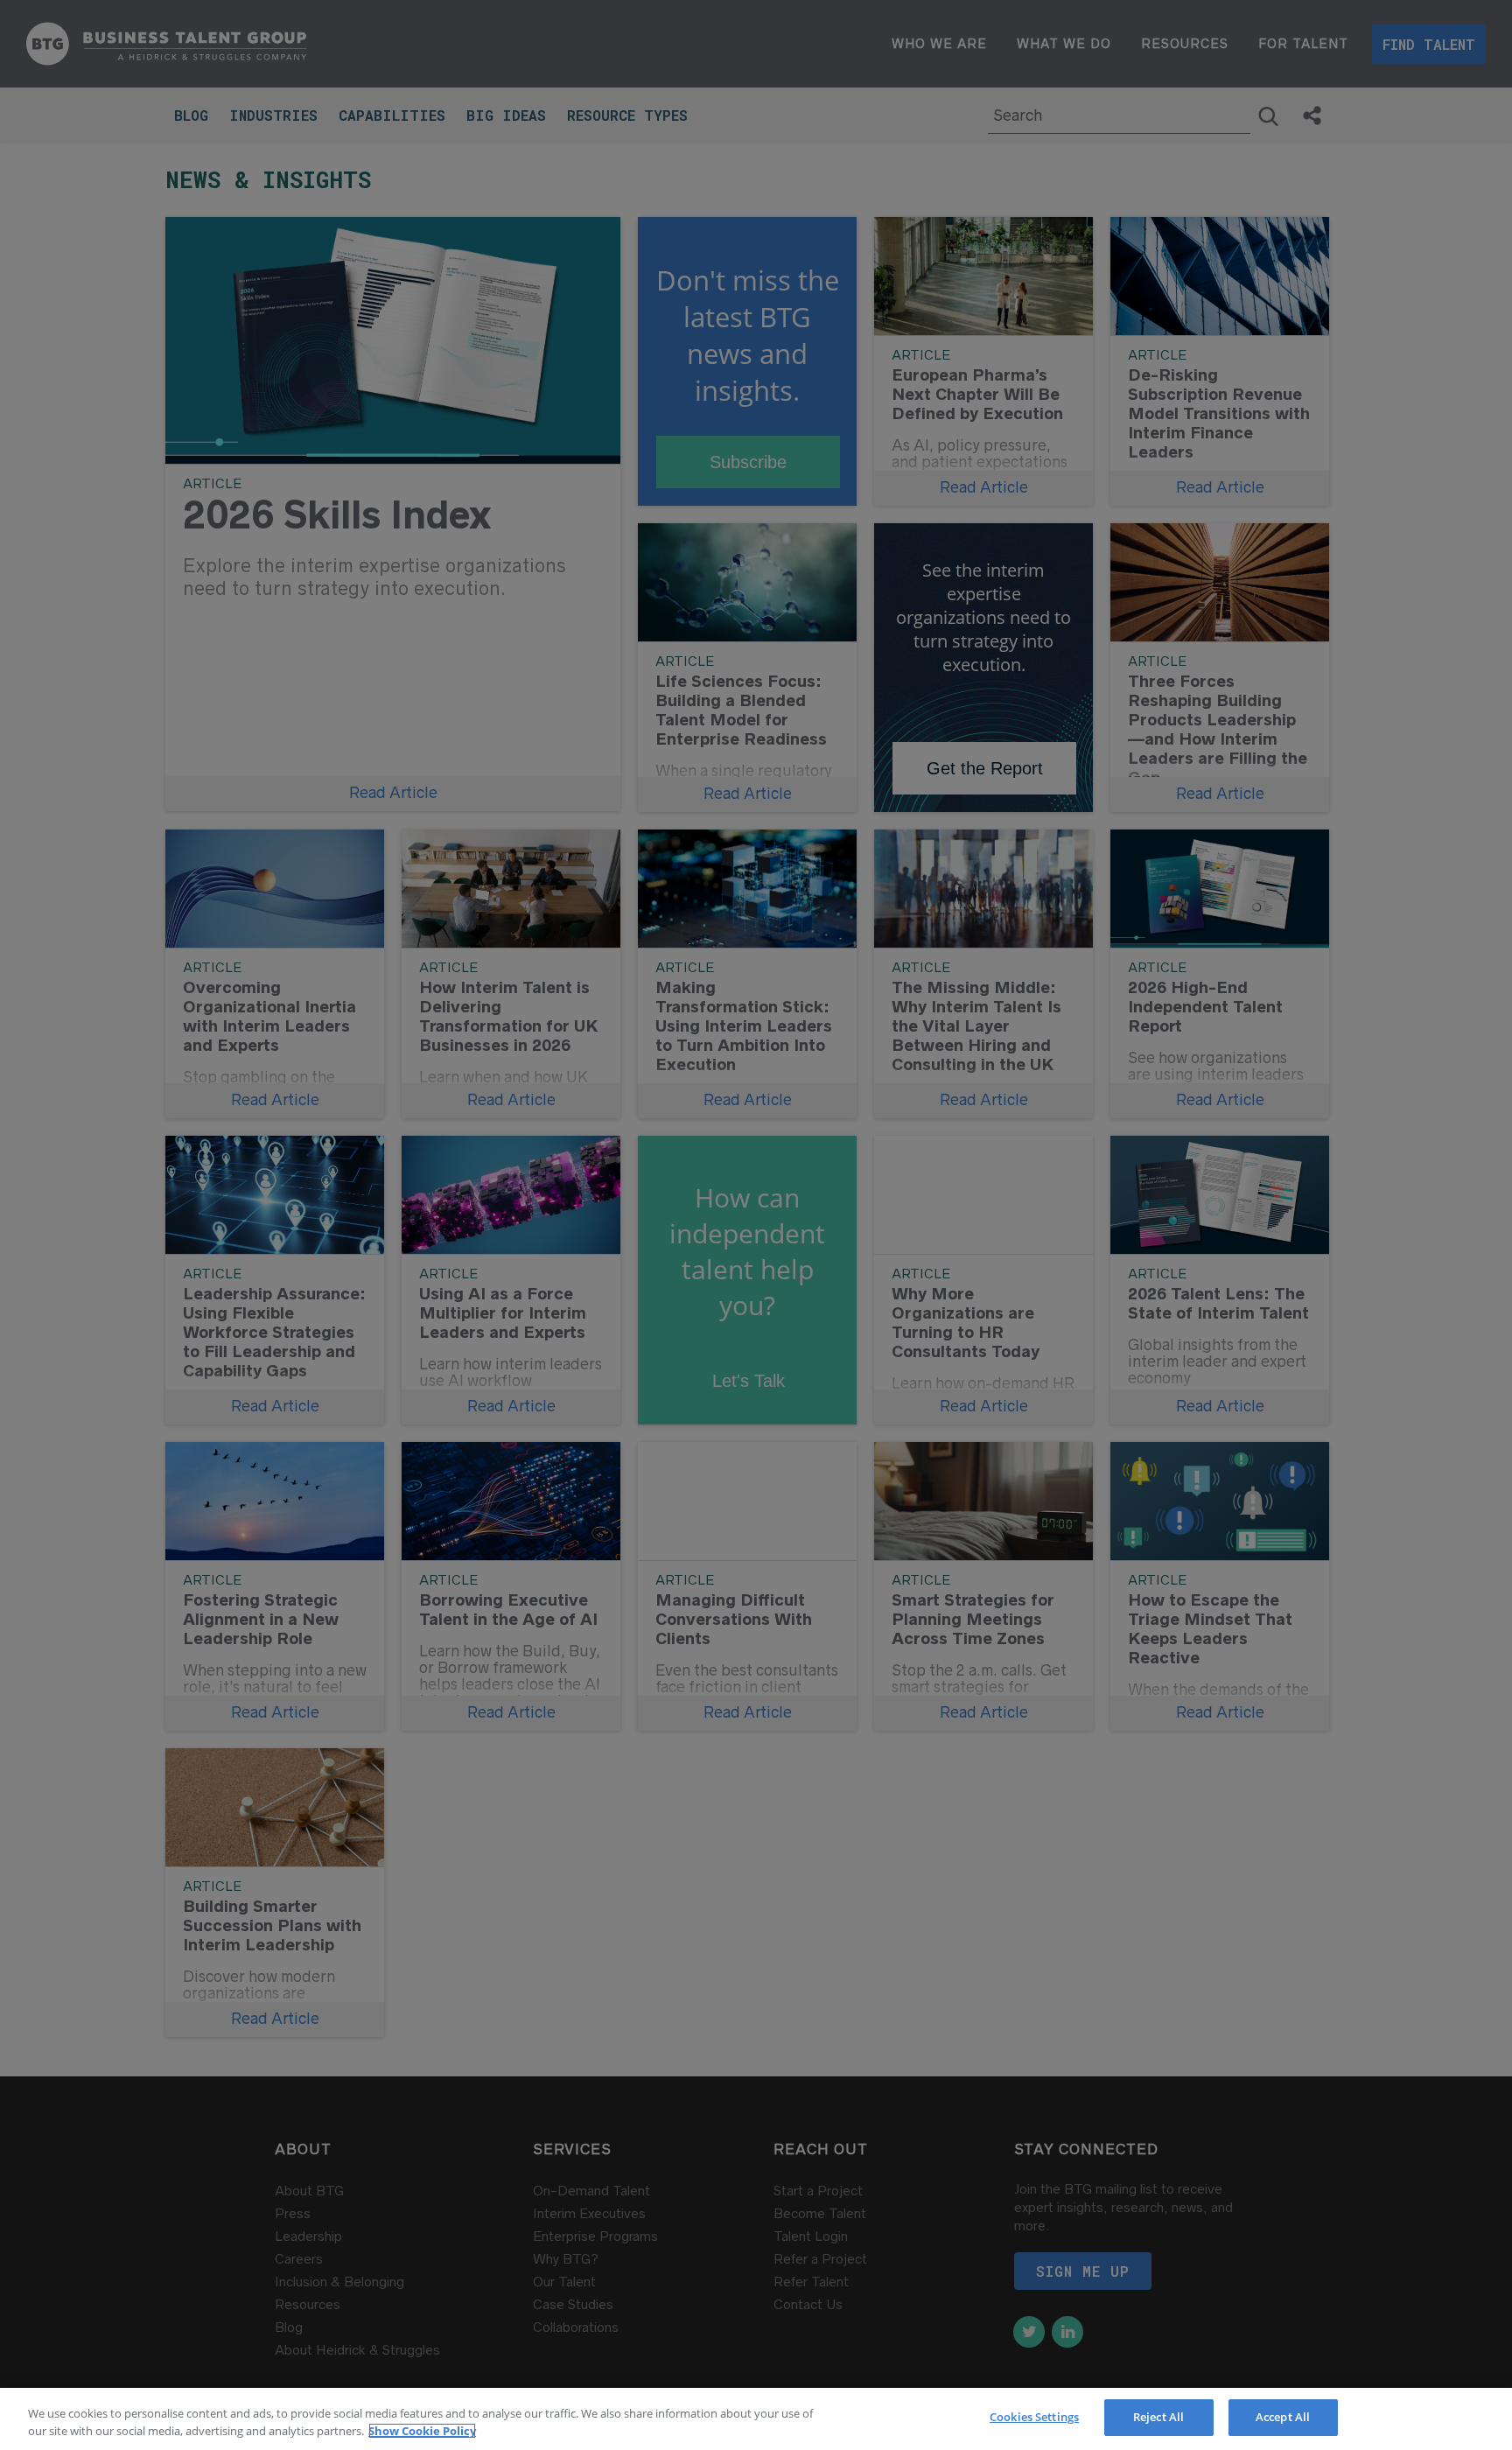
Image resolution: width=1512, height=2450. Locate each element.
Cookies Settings (1034, 2417)
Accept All (1283, 2417)
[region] (756, 2419)
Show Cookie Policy (422, 2431)
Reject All (1158, 2417)
